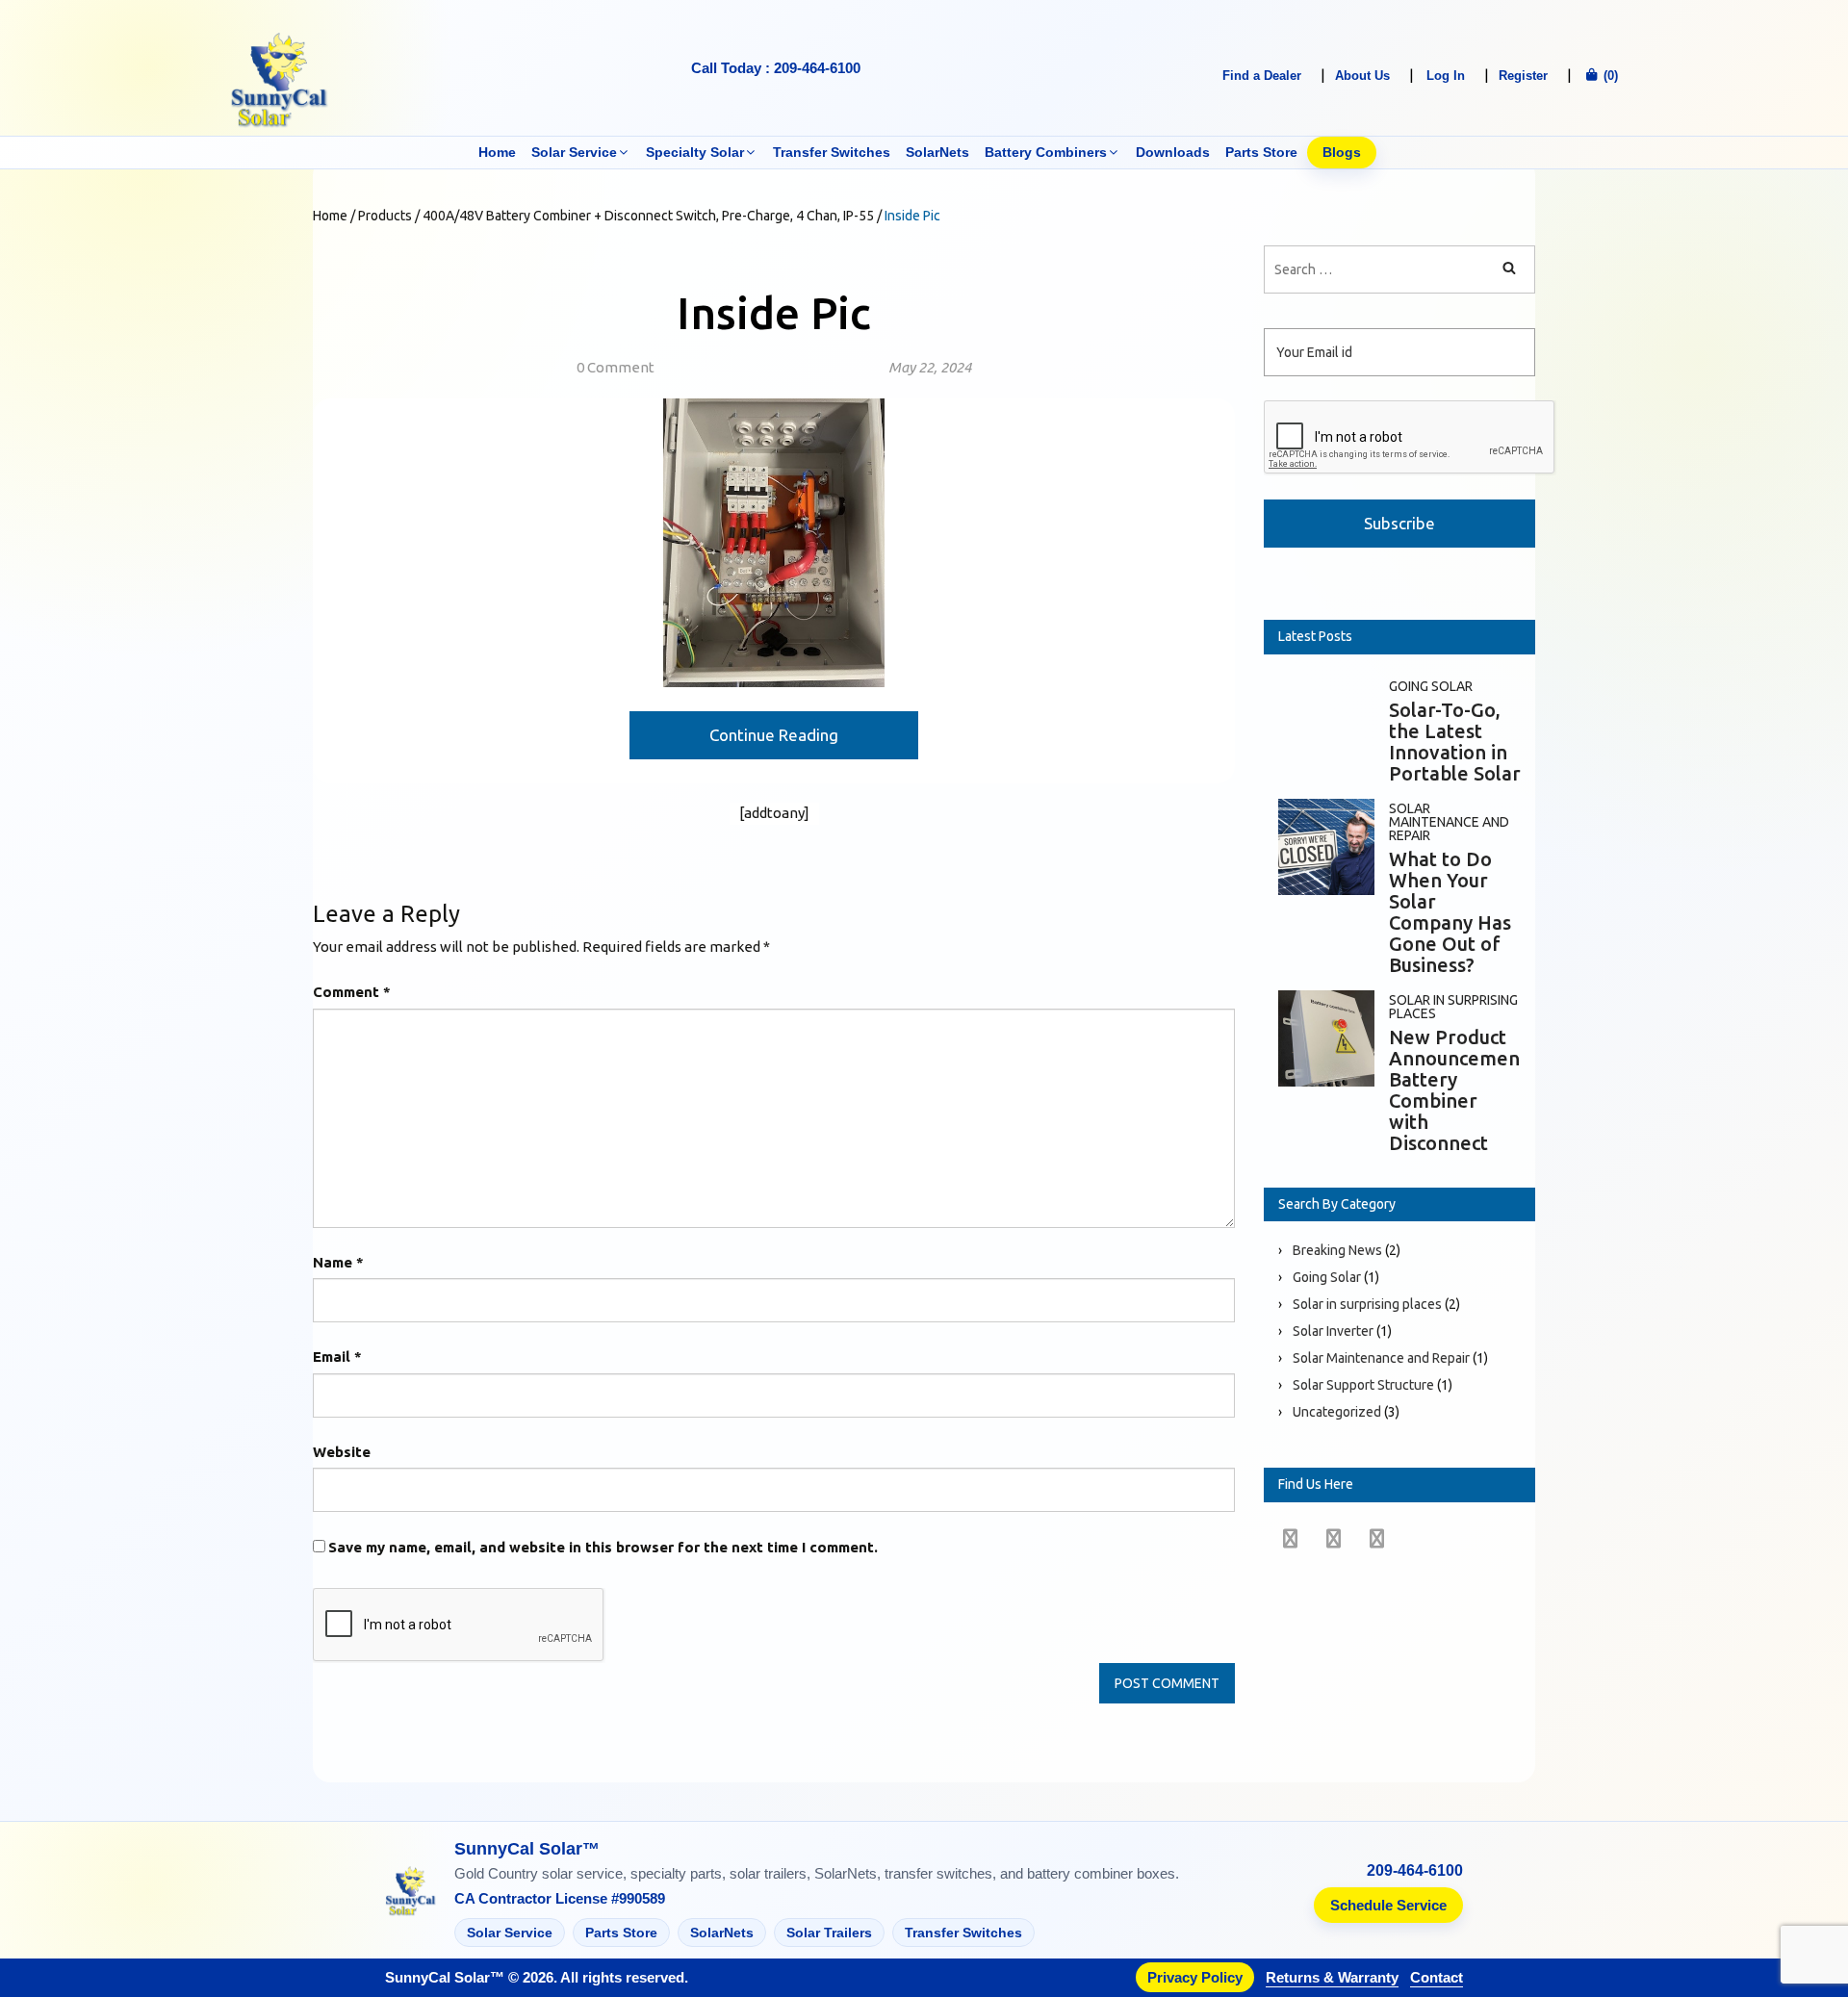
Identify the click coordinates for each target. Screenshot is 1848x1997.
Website (342, 1452)
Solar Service (574, 152)
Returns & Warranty (1332, 1977)
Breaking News (1337, 1250)
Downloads (1173, 152)
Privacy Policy (1195, 1977)
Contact (1437, 1977)
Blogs (1342, 152)
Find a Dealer (1262, 76)
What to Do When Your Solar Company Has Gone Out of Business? (1450, 912)
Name (338, 1262)
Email (337, 1357)
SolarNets (937, 152)
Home (497, 152)
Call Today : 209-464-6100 (776, 68)
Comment (352, 992)
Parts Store (1261, 152)
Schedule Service (1388, 1905)
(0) (1609, 76)
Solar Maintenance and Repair (1449, 822)
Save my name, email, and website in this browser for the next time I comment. (603, 1547)
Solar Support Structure (1363, 1385)
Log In (1446, 76)
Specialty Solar (695, 152)
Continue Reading (774, 735)
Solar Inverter (1333, 1331)
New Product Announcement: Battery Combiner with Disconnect (1461, 1090)
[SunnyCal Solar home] (411, 1893)
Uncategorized (1337, 1412)
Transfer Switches (832, 152)
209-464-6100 (1415, 1871)
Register (1523, 76)
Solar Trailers (829, 1933)
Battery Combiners (1046, 152)
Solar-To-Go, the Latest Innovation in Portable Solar (1455, 742)
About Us (1362, 76)
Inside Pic (774, 313)
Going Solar (1431, 686)
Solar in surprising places (1453, 1007)
